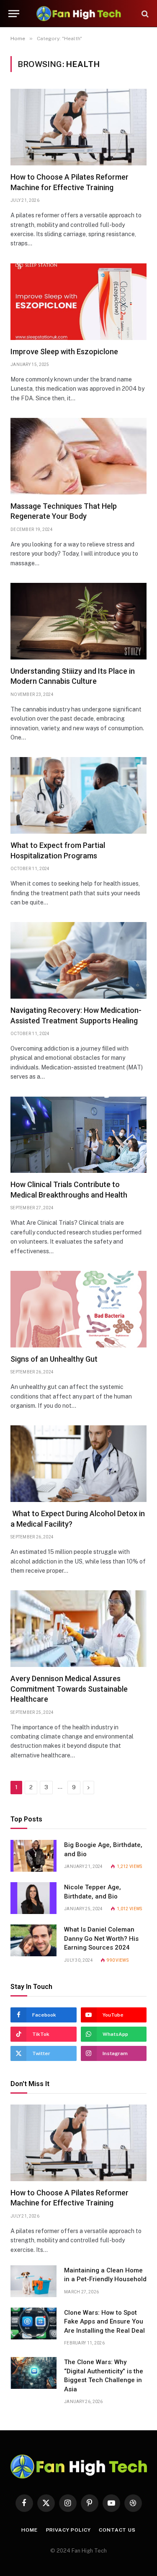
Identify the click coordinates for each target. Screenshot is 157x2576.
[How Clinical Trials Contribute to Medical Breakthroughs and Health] (78, 1135)
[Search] (144, 14)
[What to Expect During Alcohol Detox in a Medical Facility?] (78, 1464)
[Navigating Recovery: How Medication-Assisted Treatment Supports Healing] (78, 960)
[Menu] (14, 14)
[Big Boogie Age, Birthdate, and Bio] (33, 1856)
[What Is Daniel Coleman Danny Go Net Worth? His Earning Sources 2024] (33, 1940)
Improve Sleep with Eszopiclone (64, 352)
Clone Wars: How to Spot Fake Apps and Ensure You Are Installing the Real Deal (104, 2322)
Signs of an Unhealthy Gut (54, 1359)
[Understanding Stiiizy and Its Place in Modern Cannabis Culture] (78, 621)
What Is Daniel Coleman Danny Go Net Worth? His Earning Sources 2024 (101, 1938)
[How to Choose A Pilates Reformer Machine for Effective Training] (78, 127)
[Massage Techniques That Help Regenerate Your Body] (78, 456)
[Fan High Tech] (79, 14)
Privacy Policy (68, 2530)
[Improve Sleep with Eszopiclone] (78, 302)
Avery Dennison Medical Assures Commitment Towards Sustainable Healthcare (69, 1689)
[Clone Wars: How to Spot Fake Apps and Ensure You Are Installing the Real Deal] (33, 2324)
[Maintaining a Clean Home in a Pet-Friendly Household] (33, 2281)
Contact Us (117, 2530)
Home (29, 2530)
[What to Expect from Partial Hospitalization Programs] (78, 795)
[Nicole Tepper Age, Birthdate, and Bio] (33, 1898)
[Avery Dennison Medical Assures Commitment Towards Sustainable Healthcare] (78, 1629)
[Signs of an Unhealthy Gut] (78, 1309)
